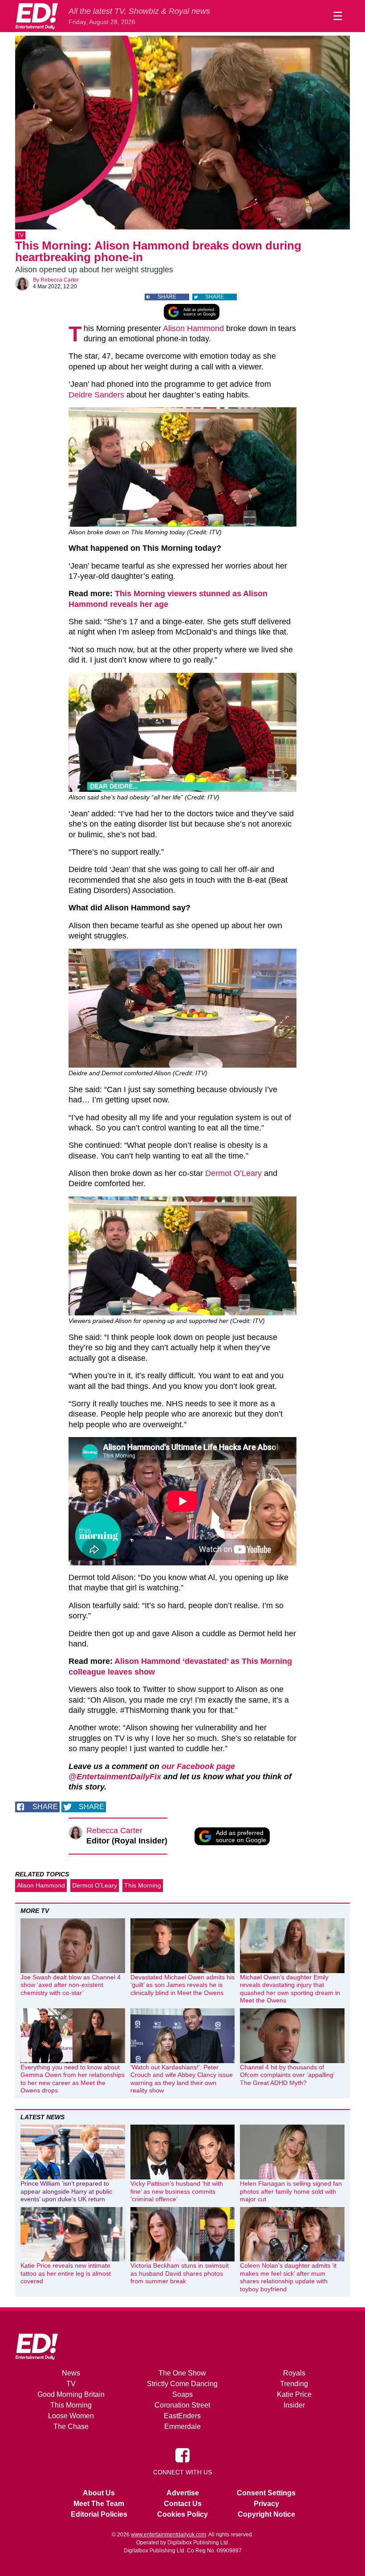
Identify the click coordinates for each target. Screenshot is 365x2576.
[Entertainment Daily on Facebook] (182, 2455)
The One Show (182, 2373)
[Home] (36, 16)
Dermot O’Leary (233, 1173)
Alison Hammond (193, 328)
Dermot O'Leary (95, 1885)
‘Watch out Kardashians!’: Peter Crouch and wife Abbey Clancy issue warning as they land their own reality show (182, 2079)
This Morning (143, 1885)
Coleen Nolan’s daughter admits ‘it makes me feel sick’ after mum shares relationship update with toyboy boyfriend (288, 2277)
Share (167, 297)
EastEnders (182, 2416)
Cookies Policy (182, 2514)
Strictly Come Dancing (182, 2384)
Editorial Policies (99, 2514)
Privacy (266, 2504)
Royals (294, 2373)
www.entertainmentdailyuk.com (168, 2535)
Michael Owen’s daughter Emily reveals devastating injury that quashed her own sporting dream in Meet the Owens (290, 1989)
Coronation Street (182, 2405)
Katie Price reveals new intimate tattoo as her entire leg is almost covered (66, 2273)
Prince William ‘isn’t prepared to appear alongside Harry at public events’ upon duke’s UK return (66, 2191)
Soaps (182, 2394)
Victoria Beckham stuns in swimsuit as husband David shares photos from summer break (180, 2273)
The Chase (71, 2427)
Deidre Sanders (96, 395)
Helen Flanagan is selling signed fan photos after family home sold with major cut (291, 2191)
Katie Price (294, 2394)
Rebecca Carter (60, 280)
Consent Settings (266, 2493)
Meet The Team (99, 2504)
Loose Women (71, 2416)
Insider (294, 2405)
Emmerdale (182, 2427)
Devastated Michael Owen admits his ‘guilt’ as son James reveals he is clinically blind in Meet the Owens (182, 1985)
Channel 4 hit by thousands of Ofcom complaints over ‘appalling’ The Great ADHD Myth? (287, 2075)
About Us (99, 2493)
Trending (294, 2384)
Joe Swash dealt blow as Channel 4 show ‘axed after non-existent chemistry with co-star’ (71, 1985)
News (71, 2373)
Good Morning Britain (71, 2394)
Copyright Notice (266, 2514)
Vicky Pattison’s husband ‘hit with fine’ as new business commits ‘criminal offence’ (177, 2191)
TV (20, 235)
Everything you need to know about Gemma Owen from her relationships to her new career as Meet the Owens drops (73, 2079)
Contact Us (183, 2504)
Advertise (183, 2493)
